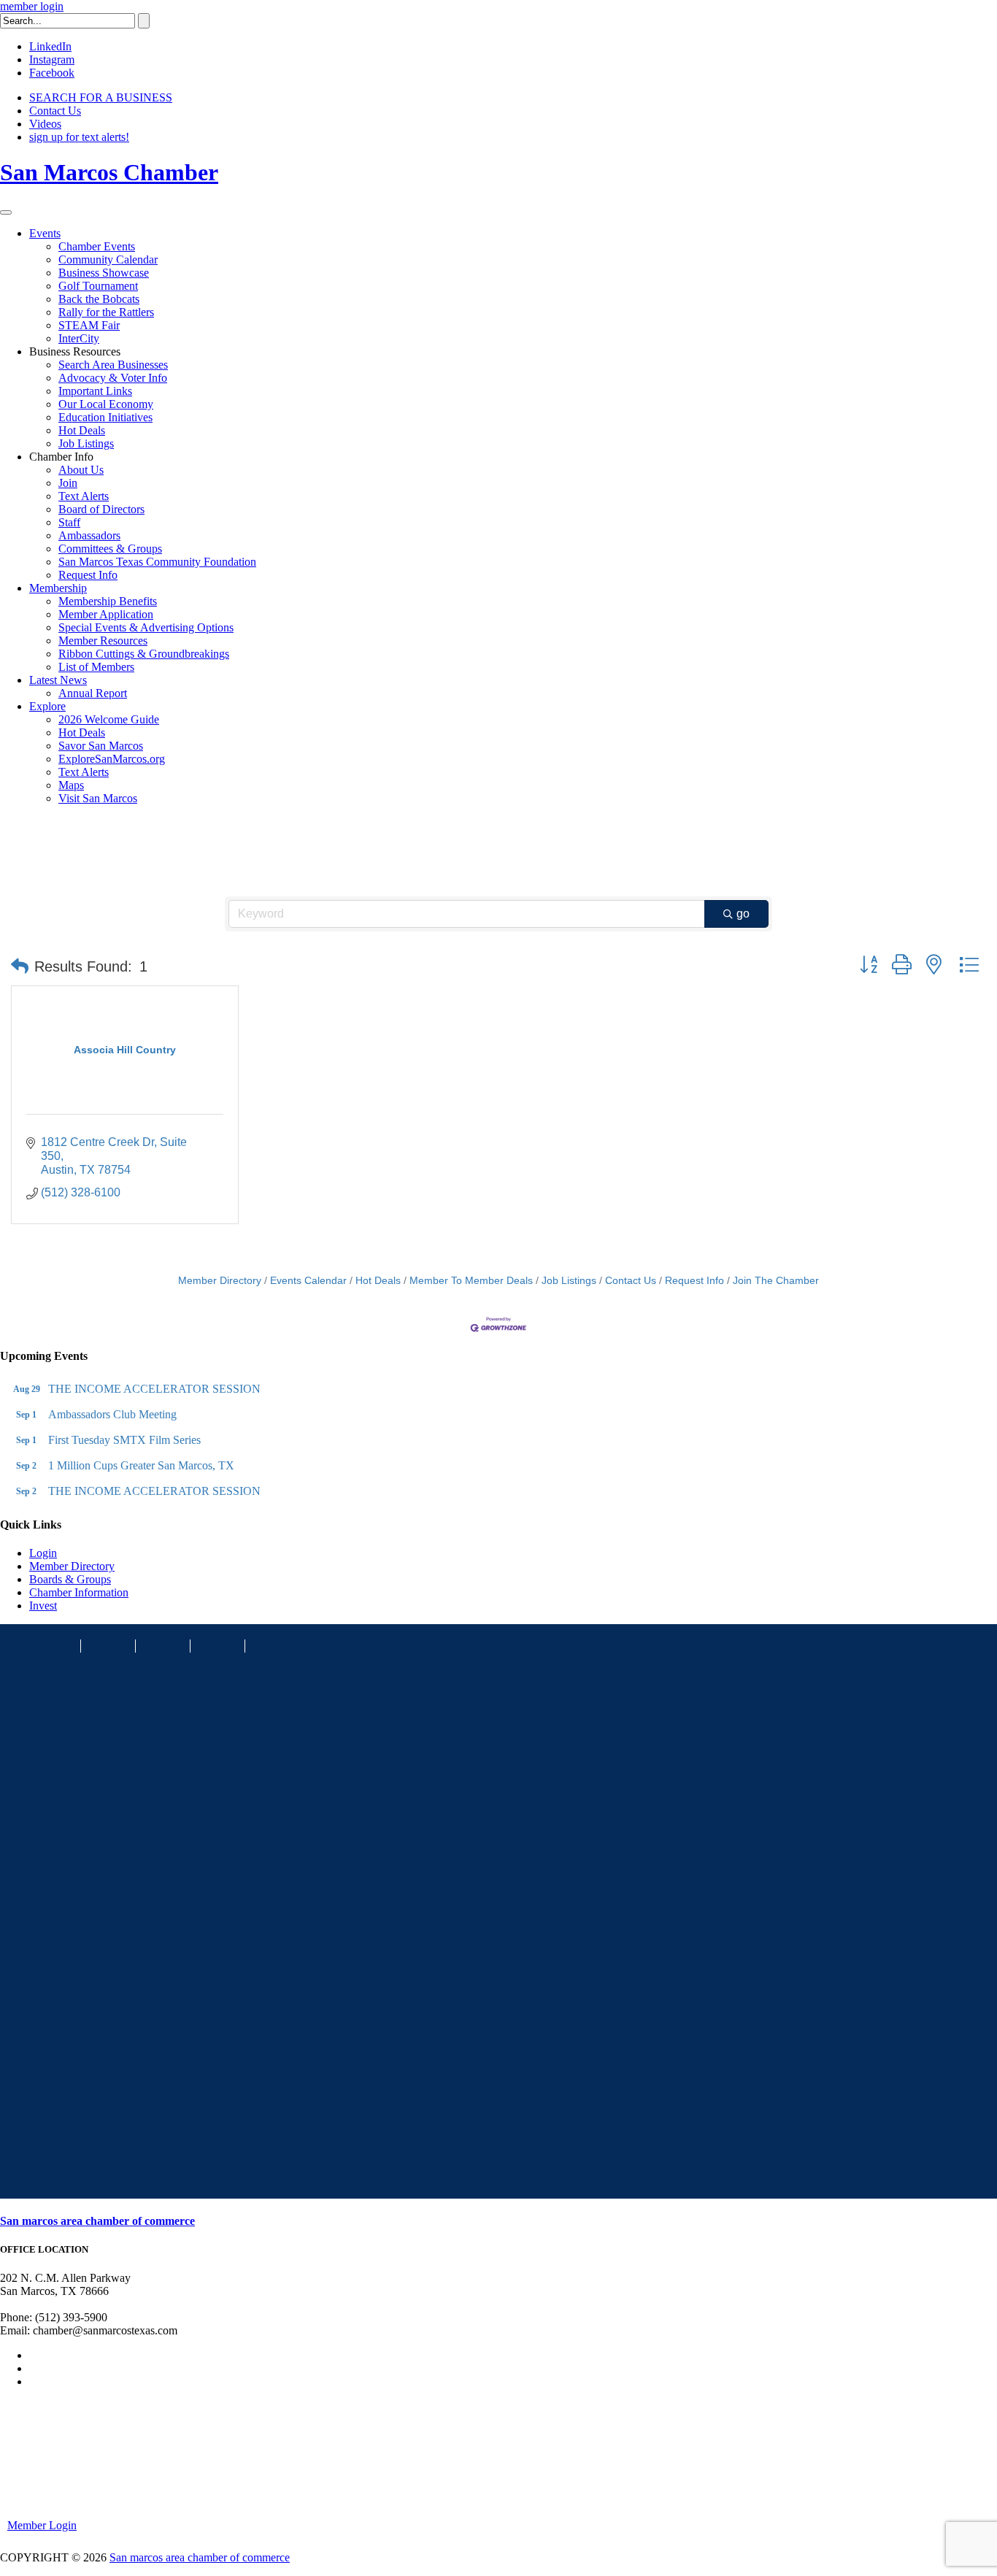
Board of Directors (101, 509)
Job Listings (86, 443)
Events (45, 233)
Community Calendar (108, 259)
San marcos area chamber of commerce (97, 2221)
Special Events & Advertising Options (146, 627)
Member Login (42, 2525)
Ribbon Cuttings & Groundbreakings (144, 654)
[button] (20, 966)
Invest (43, 1606)
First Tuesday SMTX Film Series (124, 1440)
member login (32, 6)
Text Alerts (84, 496)
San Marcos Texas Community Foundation (157, 562)
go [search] (743, 914)
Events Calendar (308, 1281)
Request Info (88, 575)
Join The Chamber (776, 1281)
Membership (58, 588)
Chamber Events (97, 246)
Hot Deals (82, 430)
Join (68, 483)
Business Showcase (104, 273)
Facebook (52, 73)
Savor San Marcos (101, 746)
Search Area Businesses (113, 365)
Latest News (58, 680)
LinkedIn (50, 46)
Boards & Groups (70, 1579)
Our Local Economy (106, 404)
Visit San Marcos (98, 798)
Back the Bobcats (99, 299)
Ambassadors (89, 535)
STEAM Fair (89, 325)
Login (43, 1553)
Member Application (106, 614)
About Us (81, 470)
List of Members (96, 667)
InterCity (79, 338)
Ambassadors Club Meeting (112, 1414)
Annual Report (93, 693)
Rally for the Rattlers (106, 312)
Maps (71, 785)
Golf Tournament (98, 286)
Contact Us (55, 111)
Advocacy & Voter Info (113, 378)
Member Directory (220, 1281)
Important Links (95, 391)
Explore (47, 706)
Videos (45, 124)
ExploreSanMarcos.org (112, 759)
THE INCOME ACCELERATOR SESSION (154, 1389)
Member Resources (103, 641)
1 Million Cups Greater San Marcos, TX (141, 1465)
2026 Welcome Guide (109, 719)
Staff (69, 522)
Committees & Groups (110, 549)
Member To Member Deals (471, 1281)
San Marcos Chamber (109, 172)
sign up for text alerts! (79, 137)
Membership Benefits (108, 601)
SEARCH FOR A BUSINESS (101, 97)
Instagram (52, 59)
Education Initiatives (105, 417)
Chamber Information (79, 1592)
